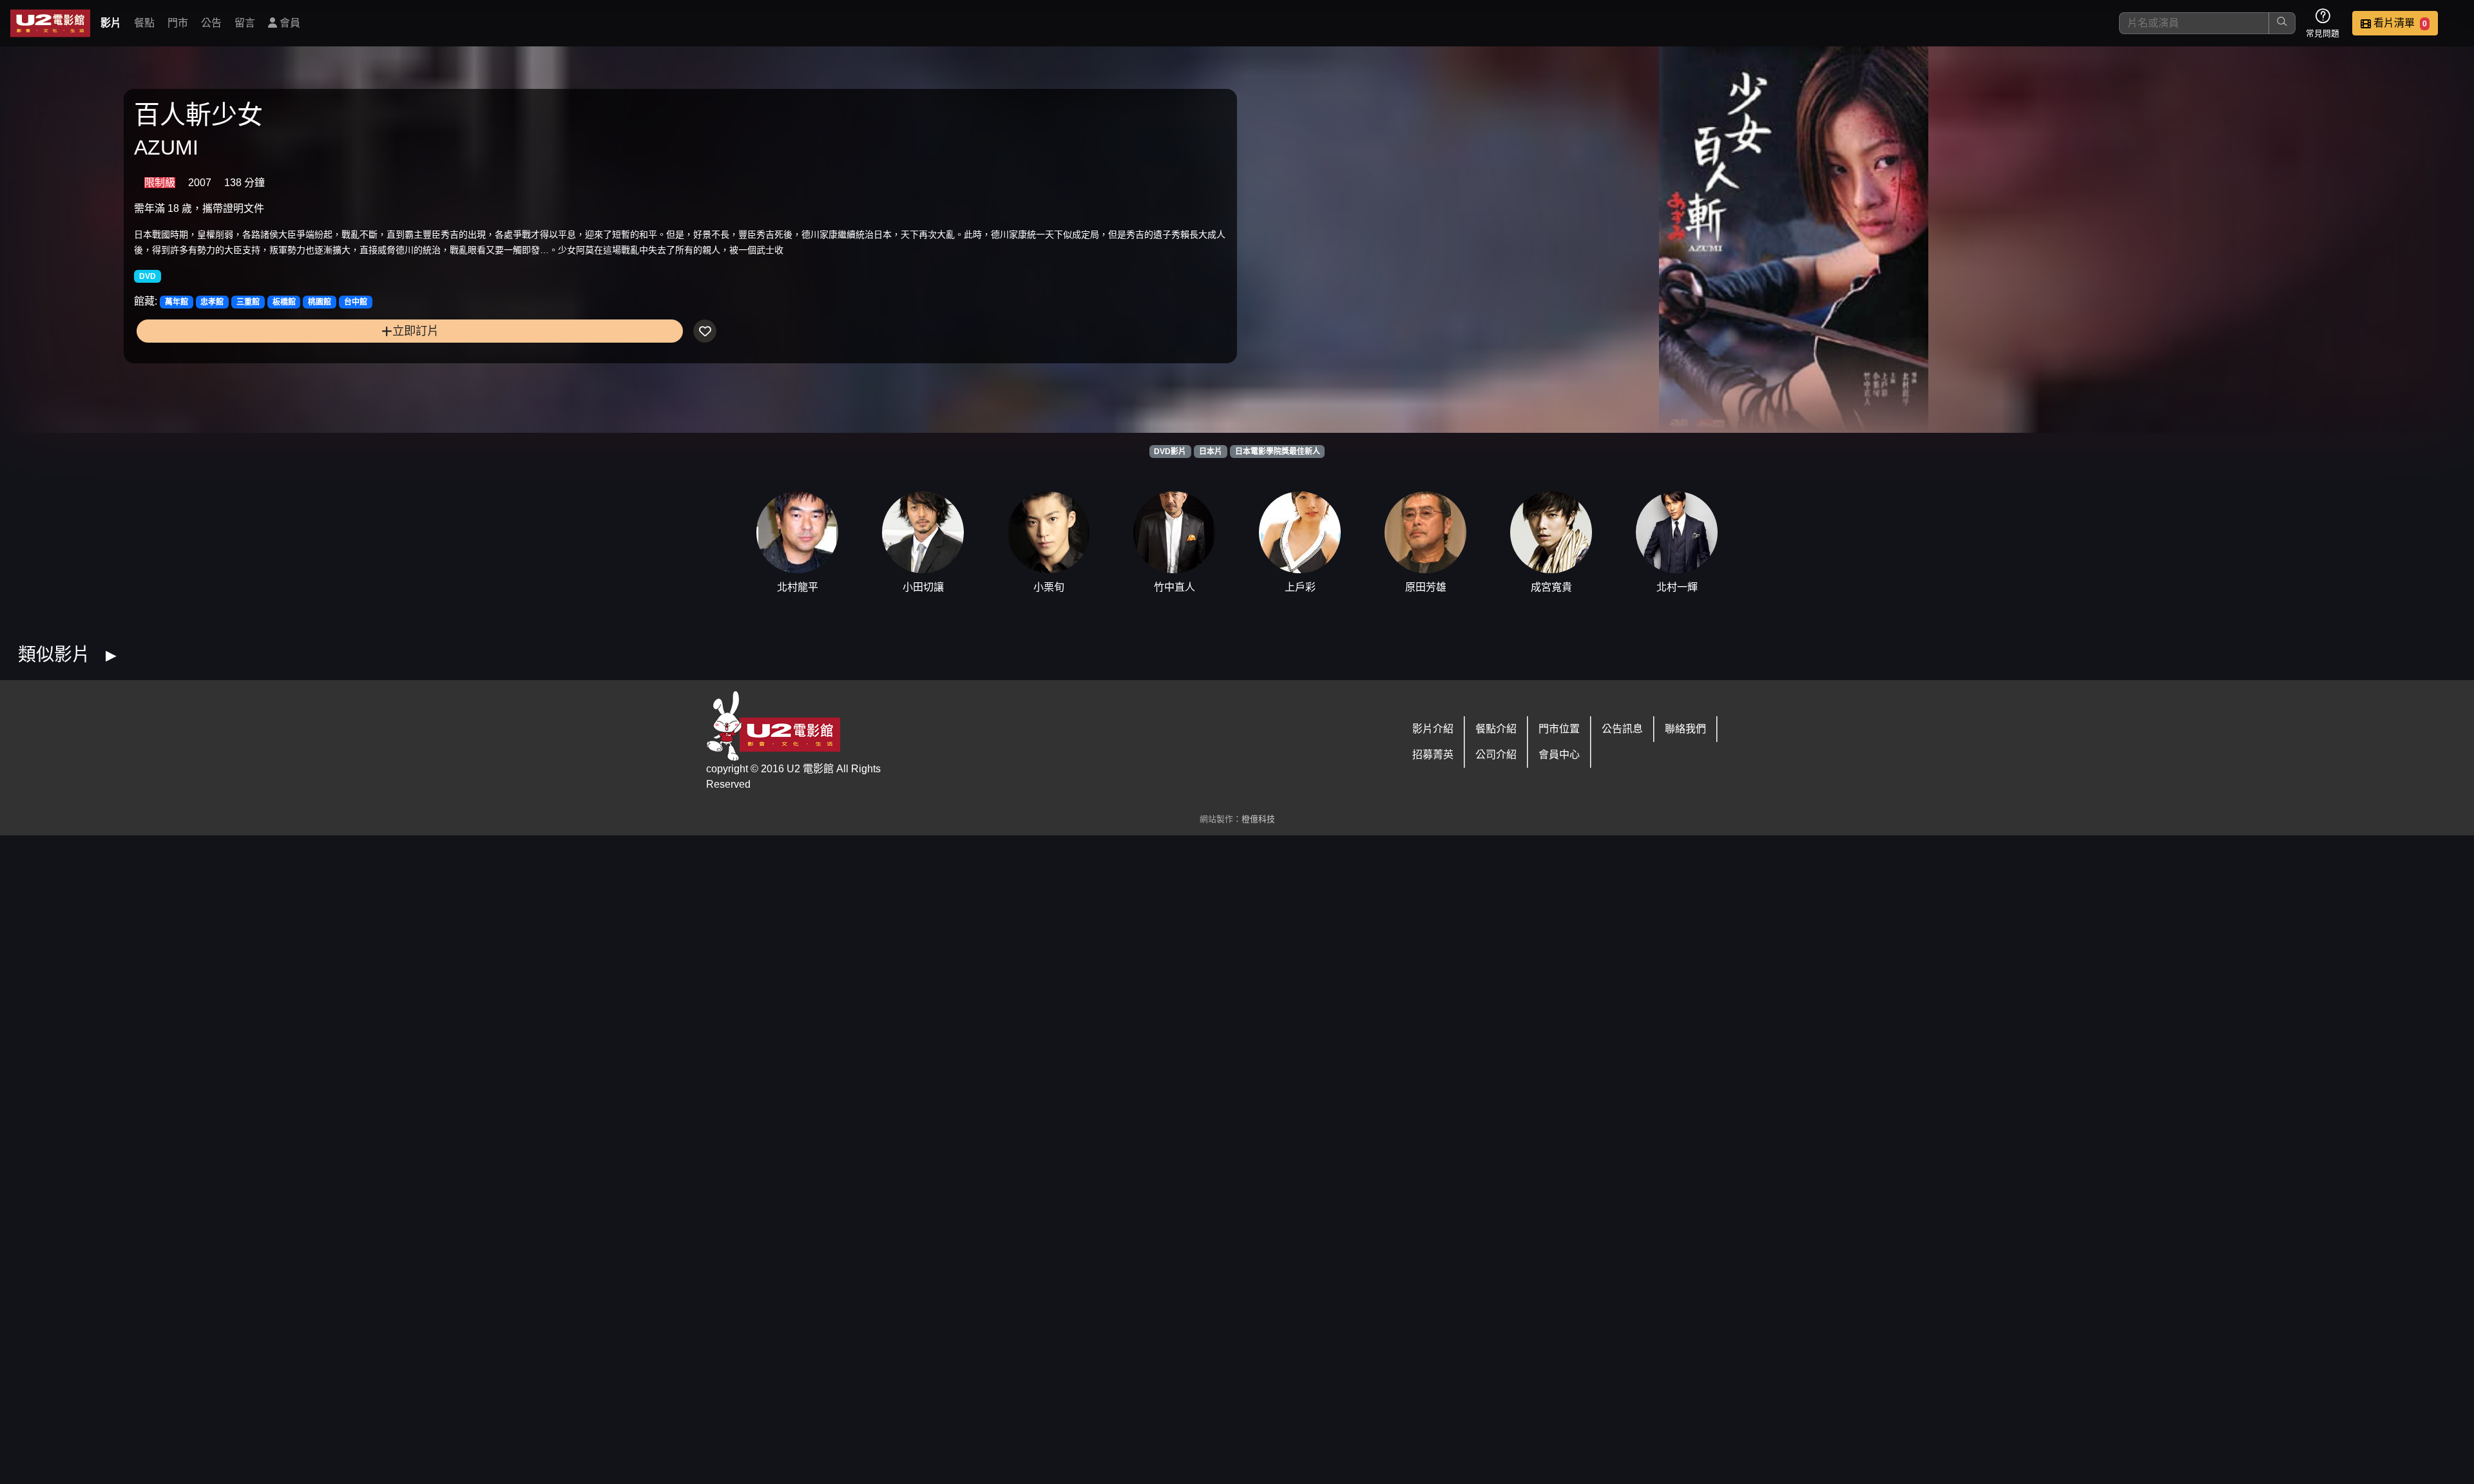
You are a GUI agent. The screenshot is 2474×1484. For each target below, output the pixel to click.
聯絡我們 (1685, 729)
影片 (111, 23)
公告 (211, 23)
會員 (289, 23)
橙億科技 (1258, 819)
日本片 (1211, 452)
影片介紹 (1433, 729)
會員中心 (1559, 755)
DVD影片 (1170, 452)
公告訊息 (1622, 729)
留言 (245, 23)
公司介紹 (1496, 755)
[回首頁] (50, 23)
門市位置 (1559, 729)
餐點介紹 (1496, 729)
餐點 (144, 23)
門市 (178, 23)
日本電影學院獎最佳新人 (1278, 452)
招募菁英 (1433, 755)
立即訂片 (416, 331)
